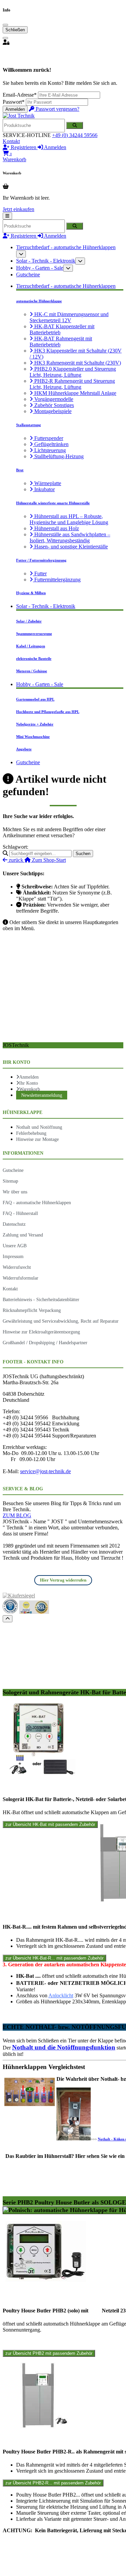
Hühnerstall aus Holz (56, 528)
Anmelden (15, 109)
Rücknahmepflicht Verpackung (32, 1310)
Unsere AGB (15, 1246)
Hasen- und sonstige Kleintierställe (70, 547)
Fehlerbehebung (31, 1133)
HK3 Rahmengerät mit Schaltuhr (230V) (77, 363)
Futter (40, 573)
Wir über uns (15, 1192)
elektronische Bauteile (34, 658)
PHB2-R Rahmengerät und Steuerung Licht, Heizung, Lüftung (72, 384)
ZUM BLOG (17, 1515)
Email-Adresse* (20, 95)
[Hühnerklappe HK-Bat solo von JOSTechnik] (39, 1774)
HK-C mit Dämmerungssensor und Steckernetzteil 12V (69, 317)
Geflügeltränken (51, 444)
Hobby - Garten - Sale (40, 268)
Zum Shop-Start (48, 860)
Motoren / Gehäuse (32, 671)
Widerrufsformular (20, 1278)
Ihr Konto (29, 1083)
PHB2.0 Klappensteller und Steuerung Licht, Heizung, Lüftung (73, 372)
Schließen (15, 30)
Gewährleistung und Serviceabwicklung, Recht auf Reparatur (61, 1321)
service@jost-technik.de (46, 1471)
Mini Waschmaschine (33, 737)
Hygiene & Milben (31, 593)
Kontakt (11, 141)
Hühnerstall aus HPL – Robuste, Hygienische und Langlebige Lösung (69, 519)
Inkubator (44, 489)
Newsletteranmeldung (42, 1095)
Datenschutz (14, 1224)
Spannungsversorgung (34, 634)
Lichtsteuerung (49, 450)
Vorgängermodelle (53, 399)
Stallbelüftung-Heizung (58, 456)
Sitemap (10, 1181)
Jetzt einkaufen (18, 209)
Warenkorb (30, 1089)
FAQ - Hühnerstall (20, 1213)
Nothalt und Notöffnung (39, 1127)
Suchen (83, 854)
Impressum (13, 1256)
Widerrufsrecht (17, 1267)
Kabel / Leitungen (31, 646)
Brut (20, 470)
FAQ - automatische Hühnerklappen (37, 1202)
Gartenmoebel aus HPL (35, 699)
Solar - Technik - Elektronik (46, 261)
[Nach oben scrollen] (8, 1619)
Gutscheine (28, 275)
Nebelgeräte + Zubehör (35, 724)
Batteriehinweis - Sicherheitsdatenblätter (41, 1299)
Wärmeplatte (47, 483)
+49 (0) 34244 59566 (75, 135)
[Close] (5, 25)
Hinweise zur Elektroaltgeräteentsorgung (41, 1332)
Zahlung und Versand (23, 1235)
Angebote (24, 749)
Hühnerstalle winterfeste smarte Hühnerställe (53, 503)
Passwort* (14, 102)
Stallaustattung (29, 425)
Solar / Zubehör (29, 621)
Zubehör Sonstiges (53, 405)
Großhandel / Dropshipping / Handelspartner (45, 1343)
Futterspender (48, 438)
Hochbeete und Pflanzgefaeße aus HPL (48, 712)
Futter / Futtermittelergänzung (41, 560)
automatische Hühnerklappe (39, 301)
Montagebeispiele (52, 411)
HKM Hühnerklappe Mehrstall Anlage (75, 393)
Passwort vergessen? (57, 109)
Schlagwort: (15, 847)
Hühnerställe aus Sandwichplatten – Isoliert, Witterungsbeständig (70, 537)
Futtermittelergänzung (57, 580)
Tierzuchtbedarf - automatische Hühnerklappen (66, 247)
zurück (16, 860)
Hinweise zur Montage (37, 1139)
